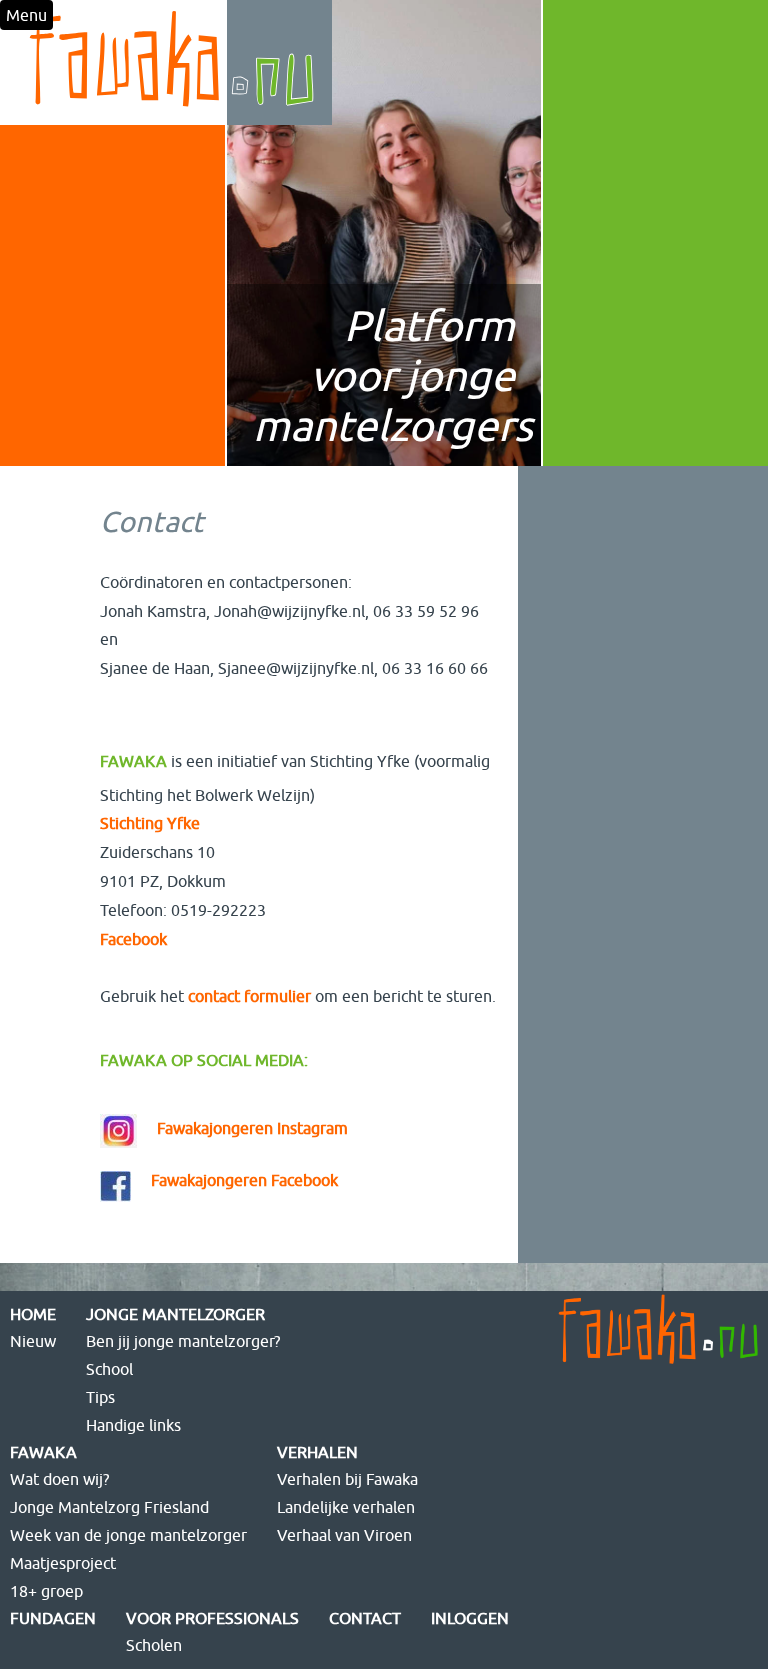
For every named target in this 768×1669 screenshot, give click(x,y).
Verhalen (317, 1452)
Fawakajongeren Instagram (252, 1128)
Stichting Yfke (150, 823)
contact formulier (249, 996)
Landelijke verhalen (346, 1507)
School (109, 1369)
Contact (365, 1618)
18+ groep (46, 1591)
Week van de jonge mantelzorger (128, 1535)
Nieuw (33, 1341)
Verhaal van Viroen (344, 1535)
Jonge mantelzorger (175, 1314)
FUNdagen (53, 1618)
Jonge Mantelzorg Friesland (109, 1507)
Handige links (133, 1425)
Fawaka (43, 1452)
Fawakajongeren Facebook (244, 1180)
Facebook (135, 939)
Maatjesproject (63, 1563)
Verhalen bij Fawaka (347, 1479)
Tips (100, 1397)
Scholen (154, 1645)
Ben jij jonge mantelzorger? (183, 1341)
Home (33, 1314)
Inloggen (470, 1618)
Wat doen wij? (59, 1479)
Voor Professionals (212, 1618)
